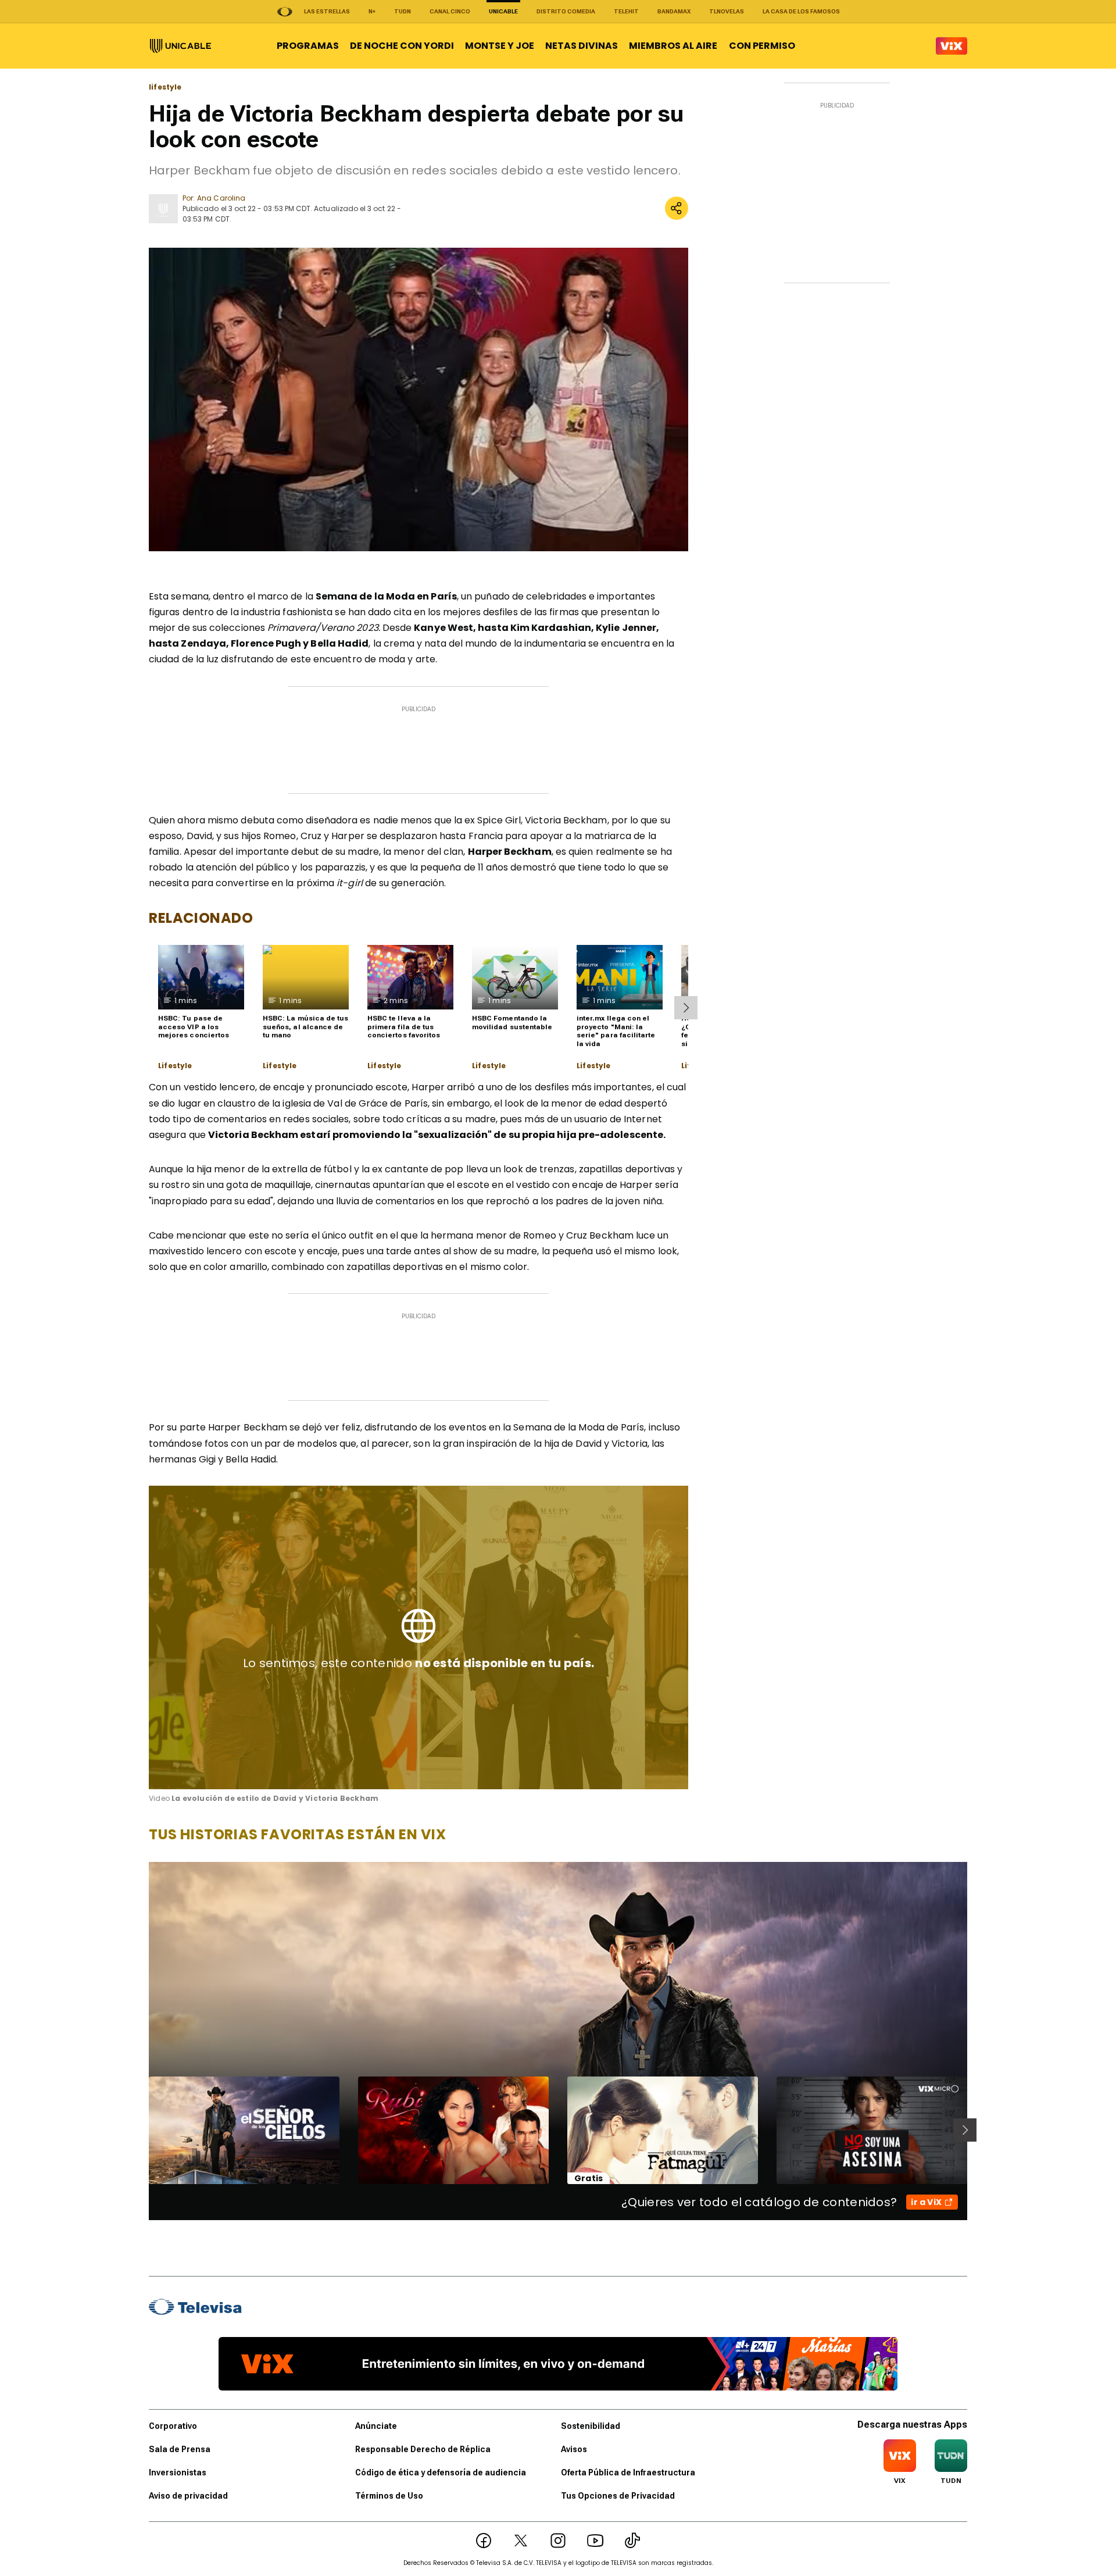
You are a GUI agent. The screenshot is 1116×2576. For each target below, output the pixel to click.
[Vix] (952, 46)
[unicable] (180, 46)
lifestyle (165, 87)
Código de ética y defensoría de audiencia (441, 2472)
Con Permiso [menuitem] (762, 46)
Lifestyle (175, 1066)
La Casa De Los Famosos (801, 11)
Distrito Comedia (566, 11)
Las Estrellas (327, 11)
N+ (372, 11)
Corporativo (173, 2426)
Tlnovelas (727, 11)
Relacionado (201, 918)
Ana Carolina (221, 198)
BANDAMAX (674, 11)
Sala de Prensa (180, 2449)
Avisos (574, 2449)
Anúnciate (376, 2426)
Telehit (626, 11)
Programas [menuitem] (308, 46)
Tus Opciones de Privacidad (618, 2496)
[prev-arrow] (142, 2130)
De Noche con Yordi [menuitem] (402, 46)
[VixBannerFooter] (558, 2364)
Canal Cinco (450, 11)
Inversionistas (178, 2472)
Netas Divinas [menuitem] (582, 46)
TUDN (403, 11)
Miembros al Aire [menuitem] (673, 46)
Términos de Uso (389, 2496)
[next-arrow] (686, 1008)
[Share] (677, 208)
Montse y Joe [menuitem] (500, 46)
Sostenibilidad (591, 2426)
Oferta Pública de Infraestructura (628, 2472)
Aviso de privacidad (188, 2496)
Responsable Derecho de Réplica (423, 2449)
